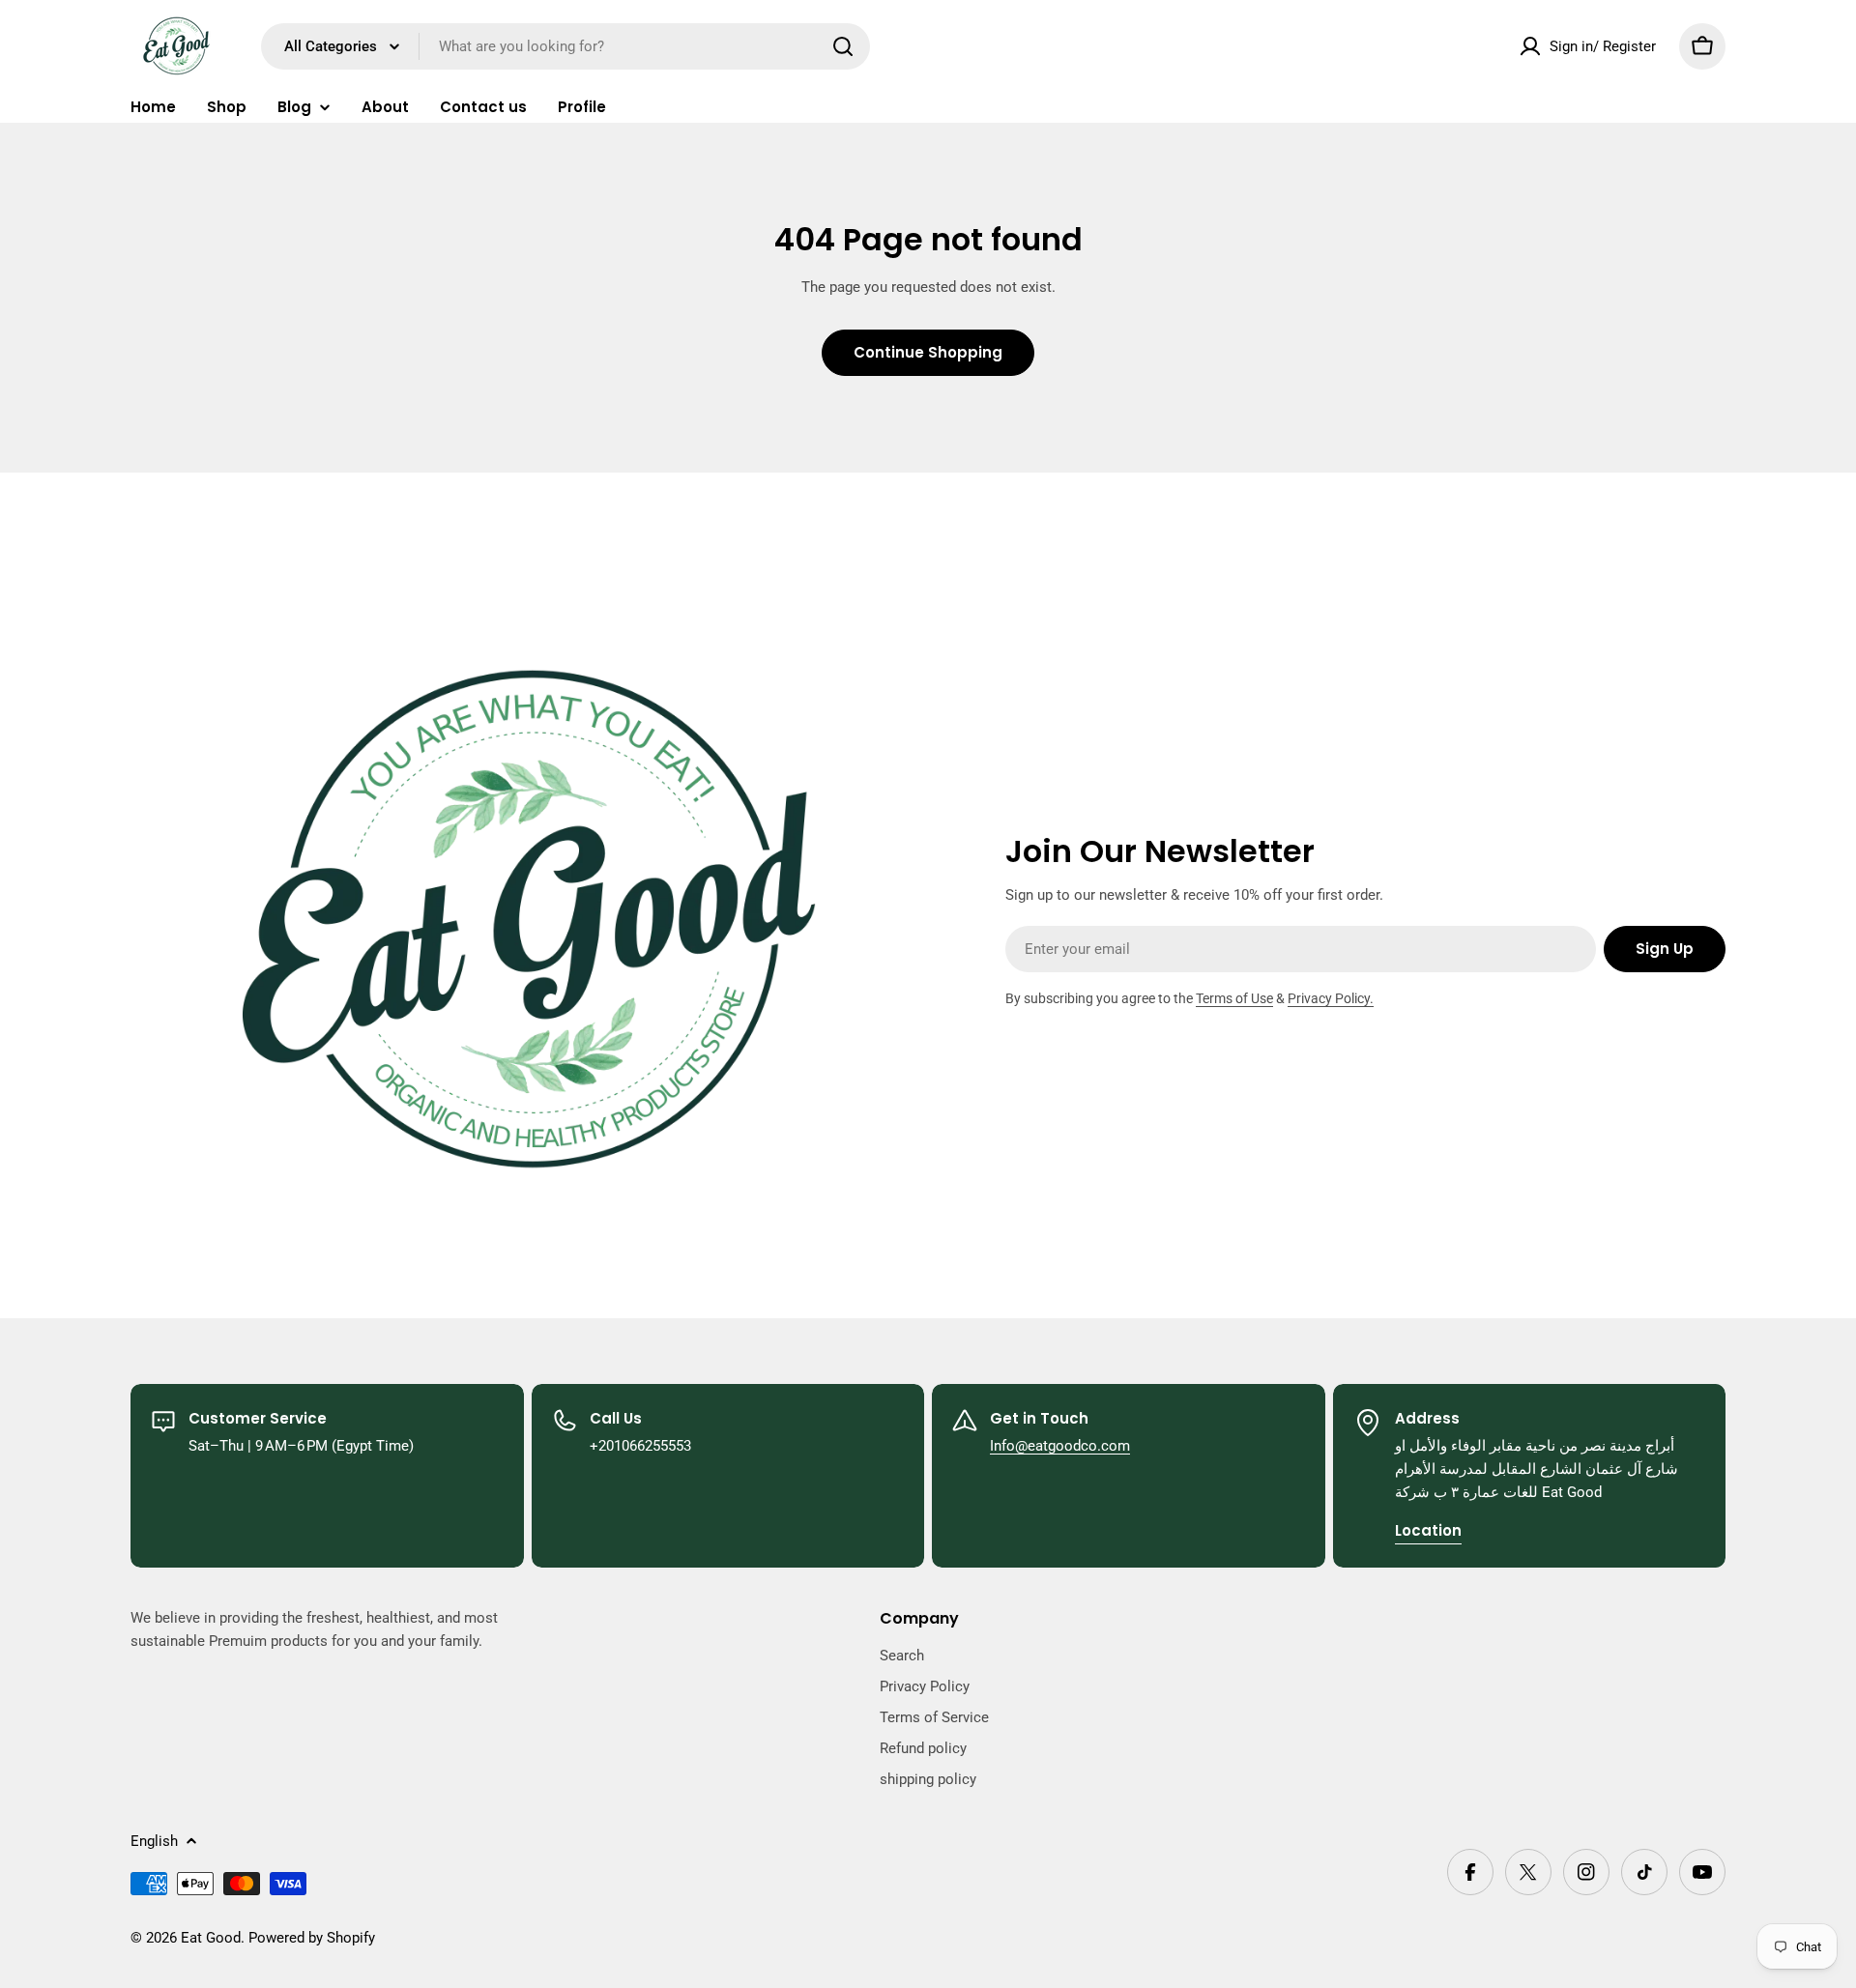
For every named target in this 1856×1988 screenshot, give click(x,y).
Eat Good (211, 1938)
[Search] (843, 46)
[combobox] (565, 46)
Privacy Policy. (1331, 998)
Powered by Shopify (312, 1938)
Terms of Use (1234, 998)
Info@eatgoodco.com (1060, 1446)
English (154, 1841)
